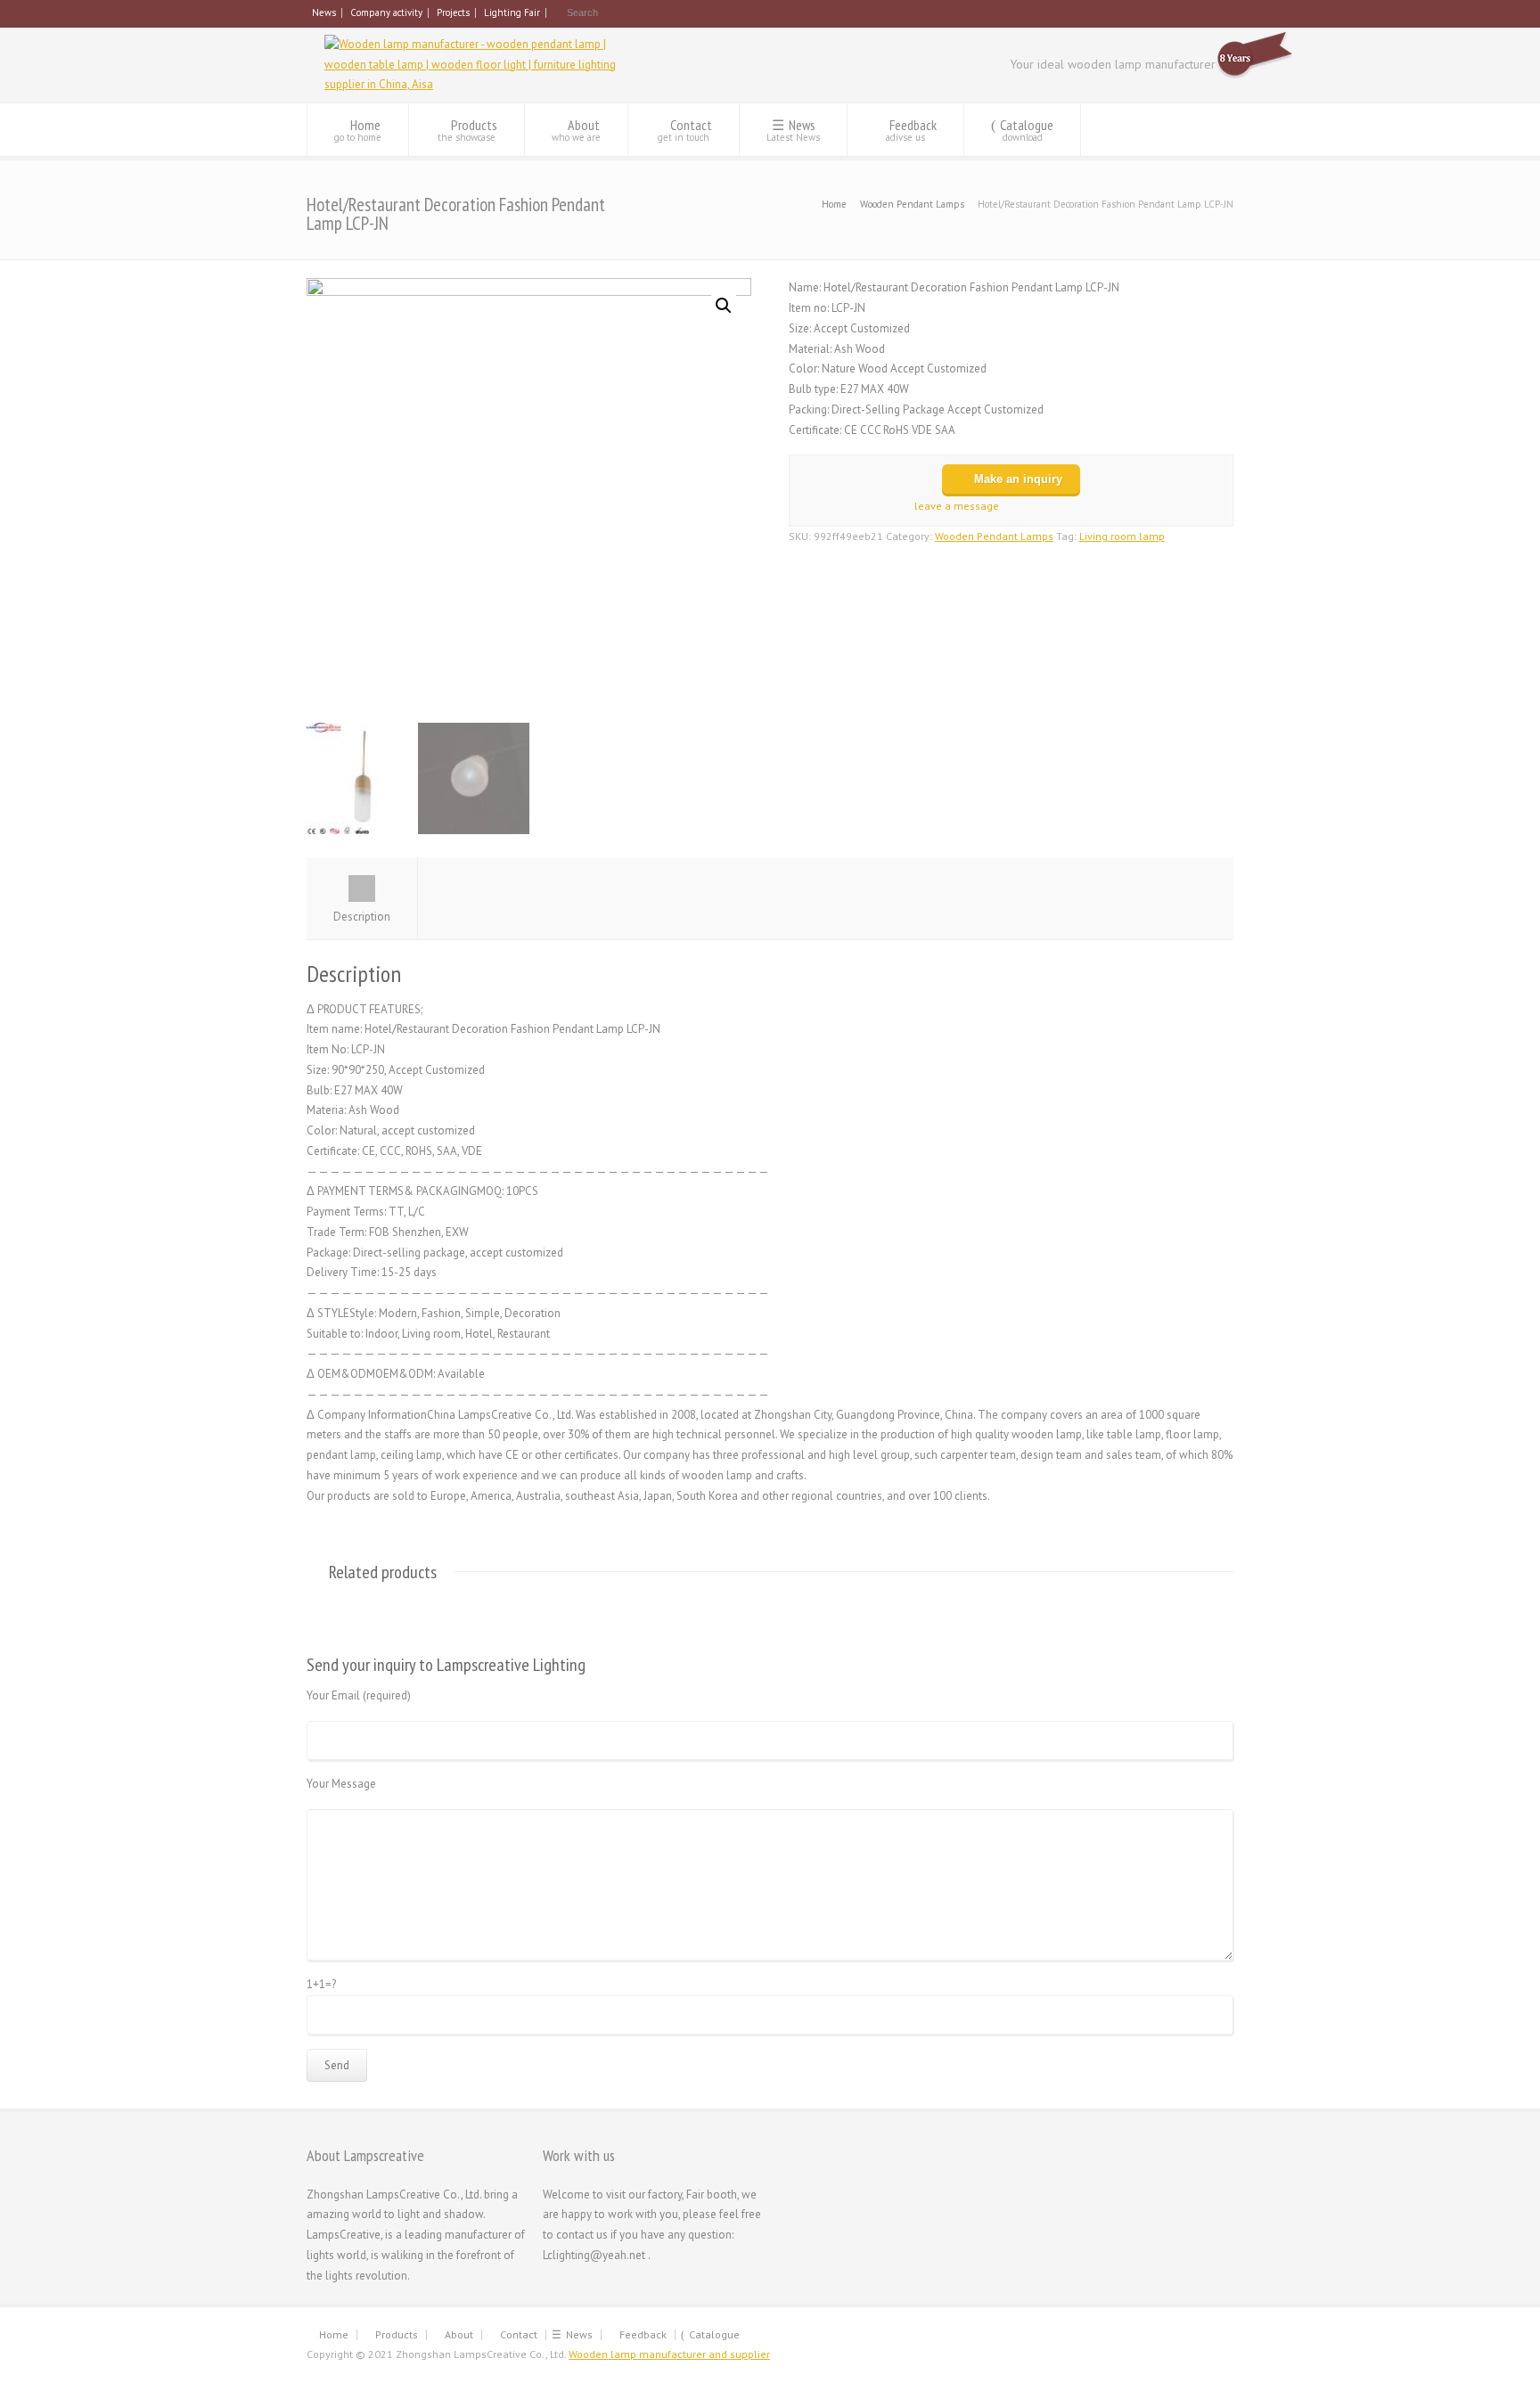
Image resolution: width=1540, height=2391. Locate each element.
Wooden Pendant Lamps (912, 204)
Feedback (911, 130)
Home (358, 130)
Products (467, 130)
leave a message (955, 506)
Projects (453, 12)
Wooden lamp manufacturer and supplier (669, 2354)
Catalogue (1027, 130)
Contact (685, 130)
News (324, 12)
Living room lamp (1122, 536)
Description (362, 917)
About (576, 130)
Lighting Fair (512, 12)
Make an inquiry (1018, 479)
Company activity (386, 12)
